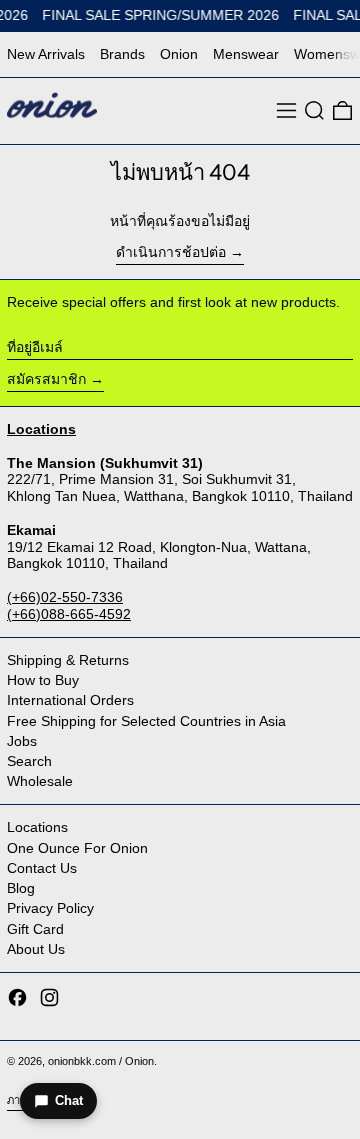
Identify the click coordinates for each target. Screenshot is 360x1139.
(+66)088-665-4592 (69, 614)
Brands (122, 54)
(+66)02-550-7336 (65, 597)
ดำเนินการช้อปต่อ (171, 252)
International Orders (70, 700)
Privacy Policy (50, 908)
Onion (179, 54)
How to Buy (43, 680)
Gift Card (35, 929)
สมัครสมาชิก (46, 379)
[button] (314, 110)
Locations (37, 827)
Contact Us (42, 868)
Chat (69, 1100)
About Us (36, 949)
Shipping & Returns (68, 660)
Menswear (246, 54)
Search (29, 761)
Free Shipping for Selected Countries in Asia (146, 721)
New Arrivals (46, 54)
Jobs (22, 741)
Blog (21, 888)
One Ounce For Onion (77, 848)
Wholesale (40, 781)
